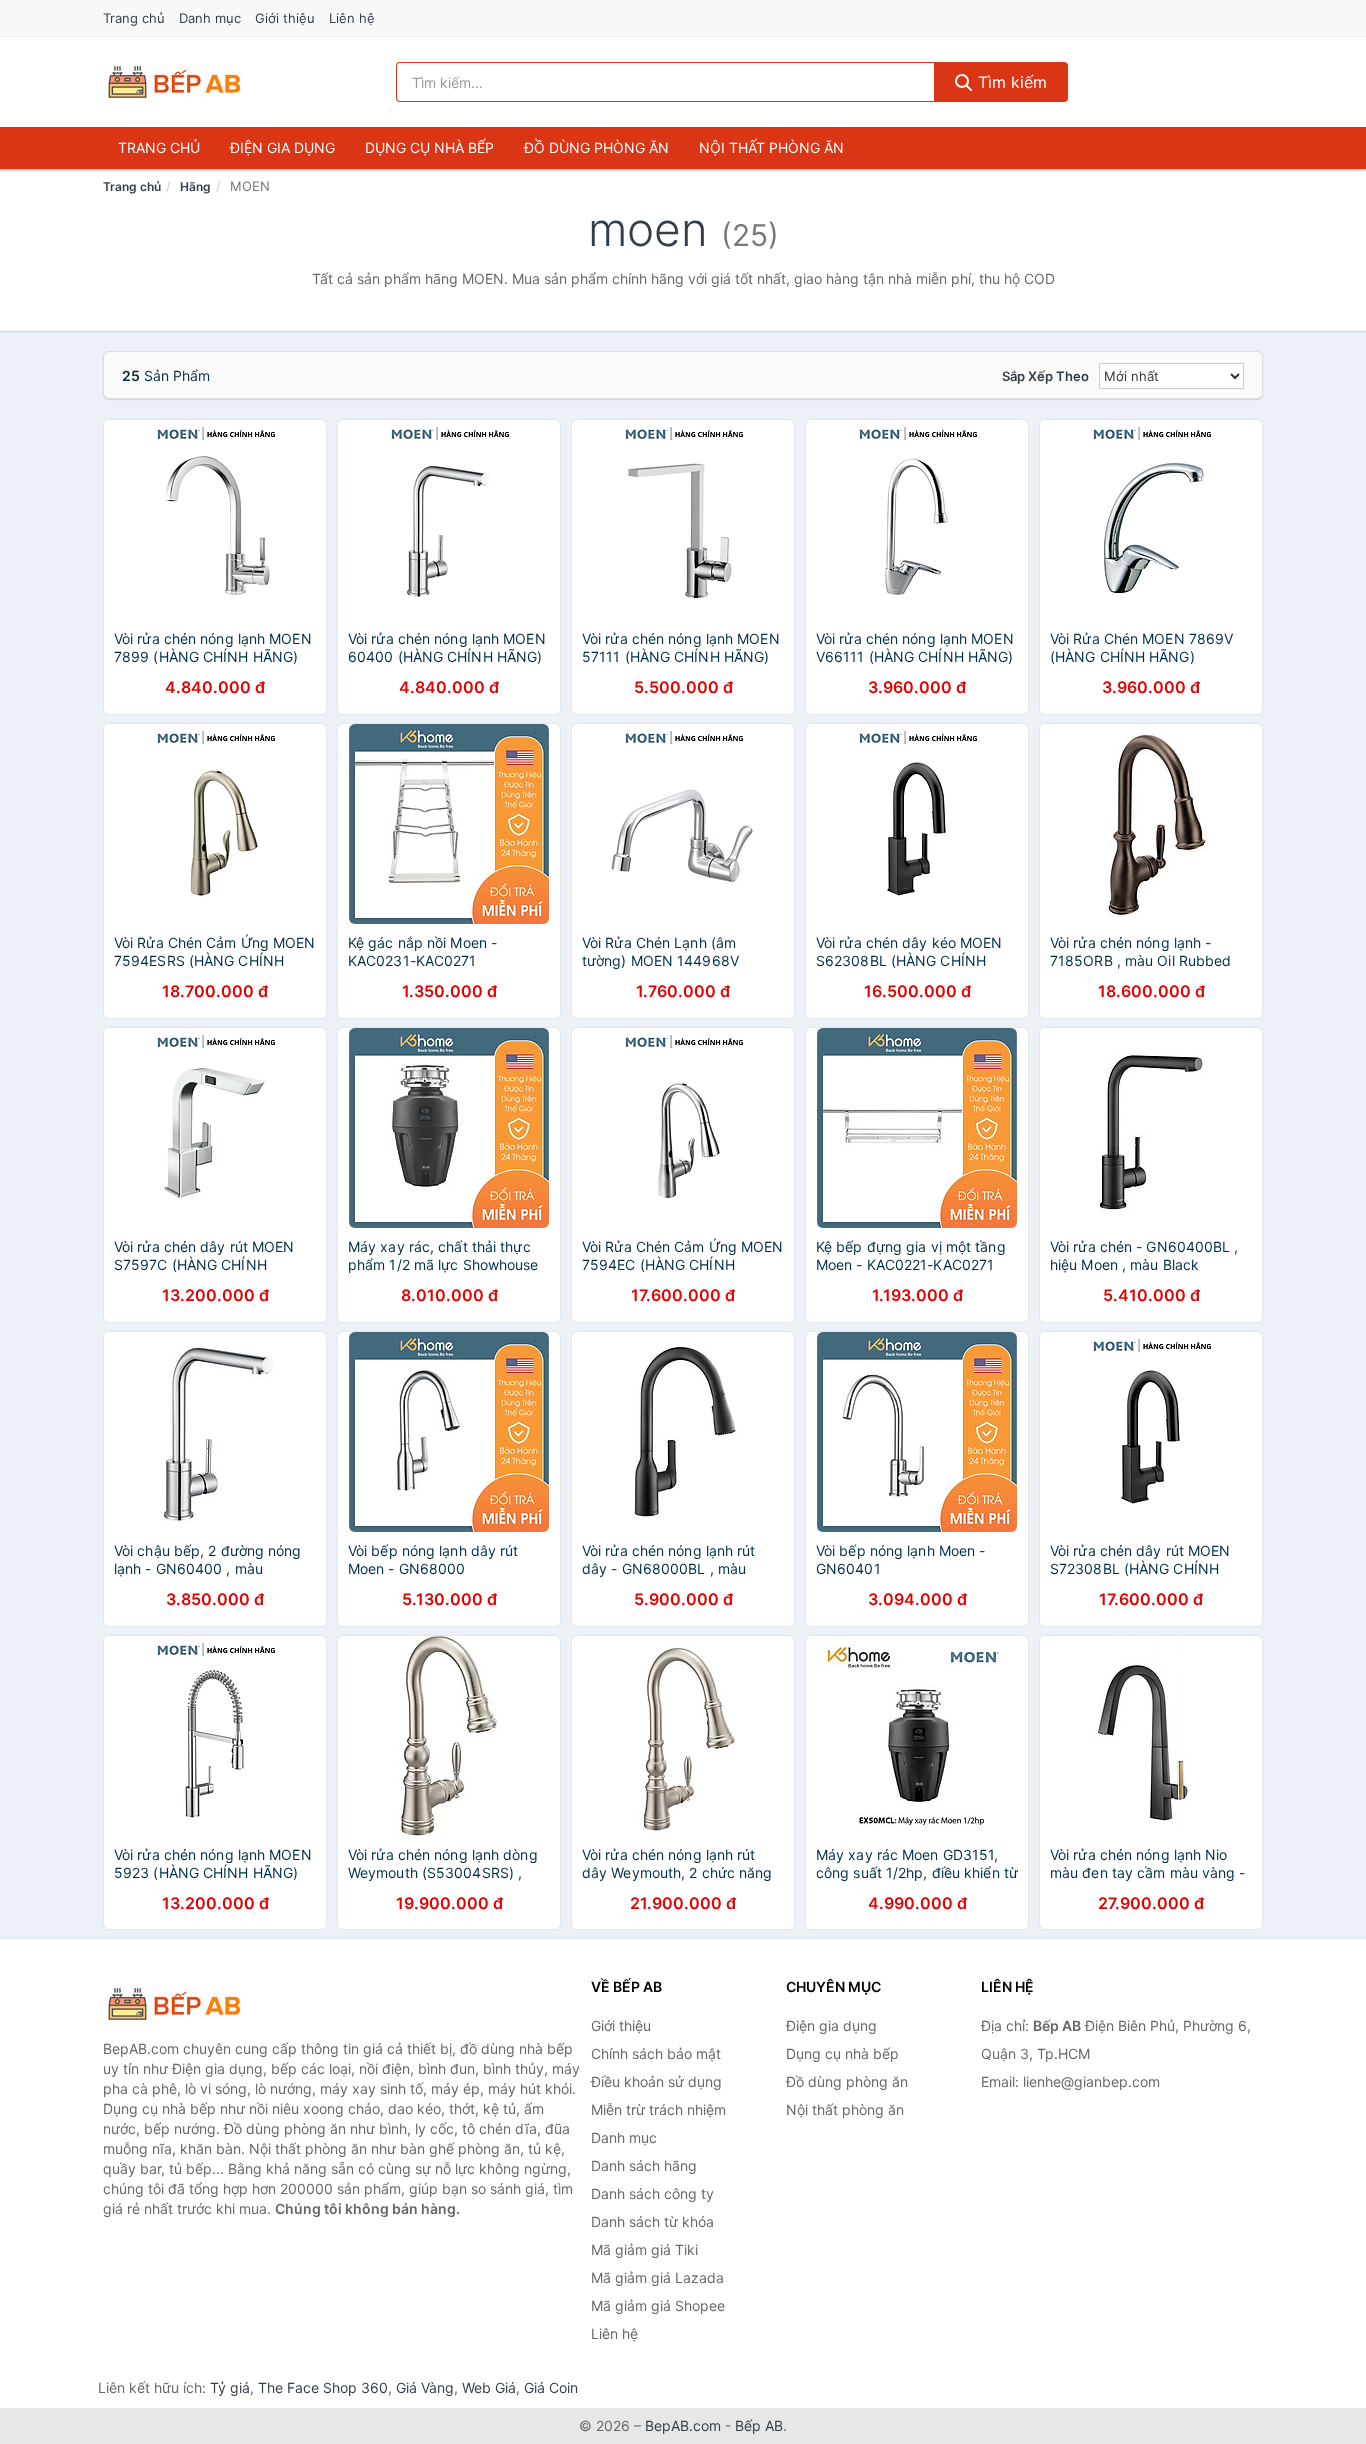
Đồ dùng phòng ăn (596, 147)
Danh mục (210, 18)
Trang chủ (134, 18)
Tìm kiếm (1010, 82)
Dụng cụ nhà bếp (429, 147)
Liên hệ (352, 18)
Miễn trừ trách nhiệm (658, 2109)
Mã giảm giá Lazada (657, 2277)
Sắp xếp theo (1045, 376)
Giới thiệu (285, 18)
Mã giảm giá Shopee (658, 2305)
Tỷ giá (230, 2387)
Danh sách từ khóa (652, 2221)
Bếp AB (759, 2425)
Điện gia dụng (282, 147)
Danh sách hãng (644, 2165)
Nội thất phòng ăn (771, 147)
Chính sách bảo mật (656, 2053)
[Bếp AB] (203, 2004)
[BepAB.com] (174, 82)
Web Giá (489, 2387)
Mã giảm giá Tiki (644, 2249)
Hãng (195, 186)
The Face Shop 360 (323, 2387)
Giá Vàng (425, 2387)
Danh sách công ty (652, 2193)
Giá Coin (551, 2387)
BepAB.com (683, 2425)
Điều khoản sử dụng (656, 2081)
